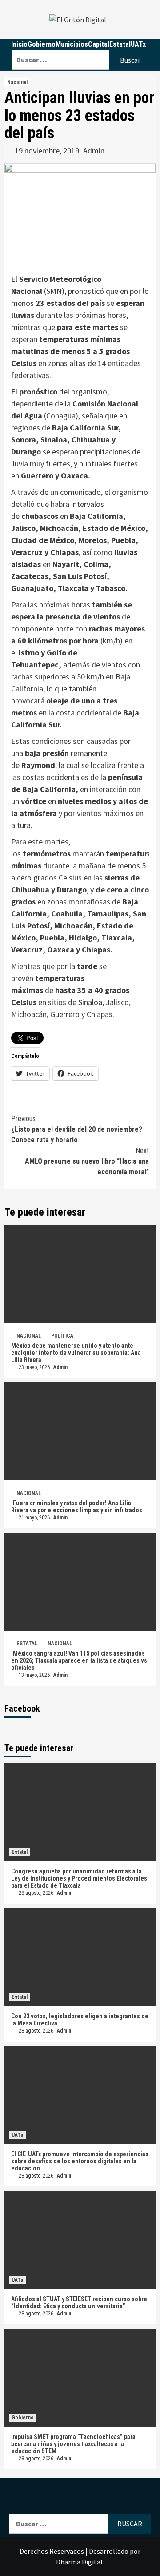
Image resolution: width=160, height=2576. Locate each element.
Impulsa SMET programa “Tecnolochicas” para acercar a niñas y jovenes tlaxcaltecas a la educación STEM (73, 2444)
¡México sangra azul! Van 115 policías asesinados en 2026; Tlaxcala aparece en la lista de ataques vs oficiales (79, 1660)
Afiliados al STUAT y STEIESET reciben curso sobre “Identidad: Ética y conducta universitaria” (79, 2303)
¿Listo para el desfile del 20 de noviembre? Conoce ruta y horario (77, 1129)
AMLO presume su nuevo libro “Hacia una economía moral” (87, 1161)
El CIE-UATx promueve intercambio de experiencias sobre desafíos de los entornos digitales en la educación (80, 2161)
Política (62, 1336)
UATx (17, 2135)
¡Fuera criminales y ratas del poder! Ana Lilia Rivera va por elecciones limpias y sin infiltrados (77, 1507)
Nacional (17, 82)
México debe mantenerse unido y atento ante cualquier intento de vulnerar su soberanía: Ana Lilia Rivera (76, 1353)
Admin (94, 151)
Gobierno (23, 2418)
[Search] (81, 44)
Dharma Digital (79, 2562)
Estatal (27, 1644)
